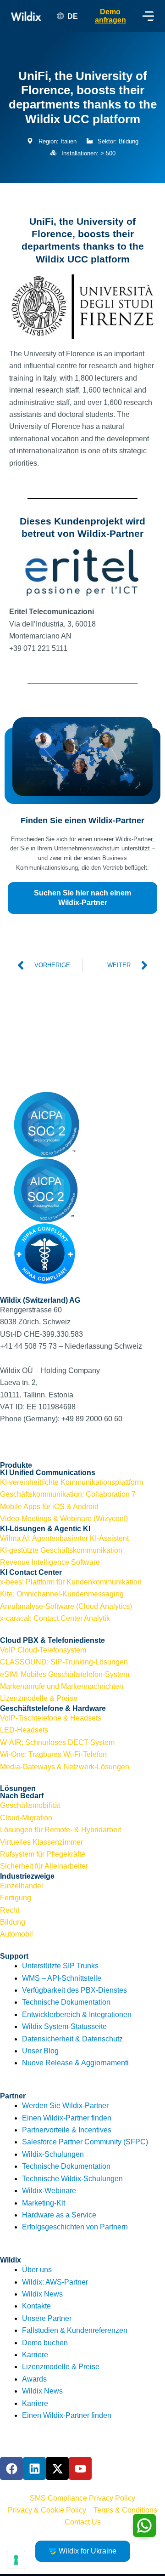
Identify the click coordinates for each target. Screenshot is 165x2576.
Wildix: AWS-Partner (55, 2282)
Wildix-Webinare (49, 2191)
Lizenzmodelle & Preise (61, 2367)
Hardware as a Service (59, 2215)
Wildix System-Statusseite (64, 2026)
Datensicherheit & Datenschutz (72, 2039)
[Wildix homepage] (26, 16)
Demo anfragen (110, 16)
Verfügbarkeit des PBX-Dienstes (74, 1990)
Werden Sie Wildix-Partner (65, 2106)
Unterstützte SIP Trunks (60, 1966)
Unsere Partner (47, 2318)
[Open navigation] (148, 16)
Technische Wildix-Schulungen (72, 2179)
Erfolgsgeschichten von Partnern (75, 2227)
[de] (82, 1056)
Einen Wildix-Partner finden (67, 2118)
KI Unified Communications (48, 1473)
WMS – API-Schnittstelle (62, 1978)
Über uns (37, 2270)
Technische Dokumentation (66, 2002)
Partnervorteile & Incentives (67, 2130)
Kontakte (36, 2306)
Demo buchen (45, 2343)
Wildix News (42, 2294)
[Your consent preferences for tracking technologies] (16, 2560)
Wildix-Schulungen (53, 2154)
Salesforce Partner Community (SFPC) (85, 2142)
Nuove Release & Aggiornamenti (75, 2063)
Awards (34, 2379)
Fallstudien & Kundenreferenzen (75, 2330)
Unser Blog (40, 2051)
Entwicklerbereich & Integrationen (77, 2015)
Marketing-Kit (44, 2203)
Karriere (35, 2355)
